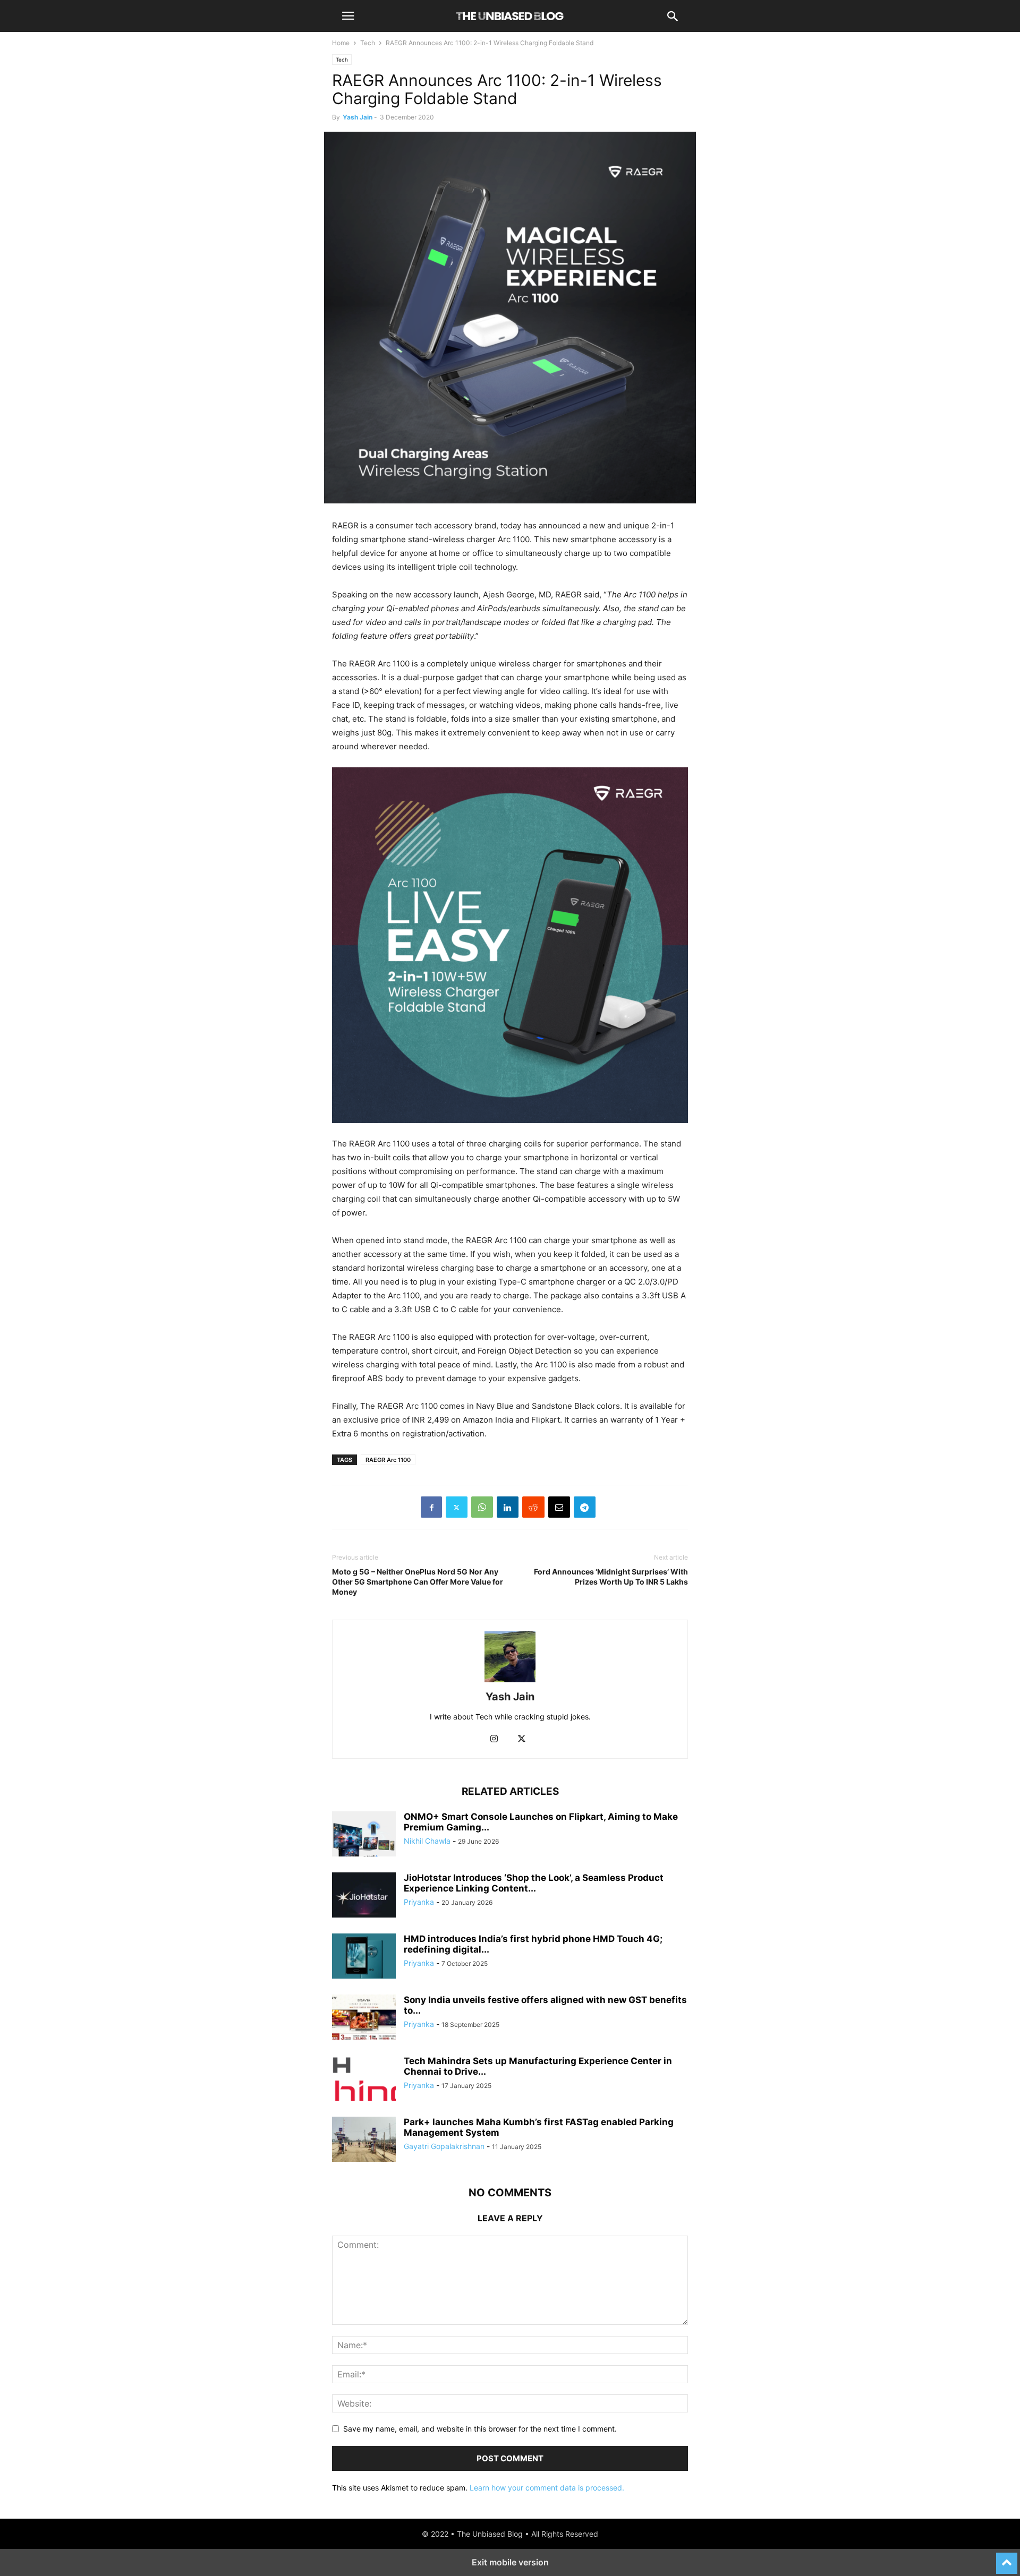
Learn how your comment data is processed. (547, 2488)
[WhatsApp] (482, 1507)
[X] (457, 1507)
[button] (348, 16)
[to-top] (1007, 2558)
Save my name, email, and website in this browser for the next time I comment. (480, 2429)
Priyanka (419, 1902)
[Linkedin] (508, 1507)
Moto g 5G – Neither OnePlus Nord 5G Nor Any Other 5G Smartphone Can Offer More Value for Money (418, 1582)
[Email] (559, 1507)
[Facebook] (431, 1507)
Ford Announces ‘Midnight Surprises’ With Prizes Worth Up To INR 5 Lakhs (611, 1577)
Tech (368, 43)
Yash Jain (358, 117)
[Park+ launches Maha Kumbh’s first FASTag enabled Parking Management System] (364, 2141)
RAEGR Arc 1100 (388, 1460)
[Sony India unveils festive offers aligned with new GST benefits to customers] (364, 2018)
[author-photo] (510, 1682)
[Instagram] (494, 1739)
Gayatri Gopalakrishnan (444, 2146)
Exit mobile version (510, 2562)
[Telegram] (585, 1507)
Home (341, 43)
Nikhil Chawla (427, 1841)
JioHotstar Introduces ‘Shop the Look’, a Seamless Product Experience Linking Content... (534, 1883)
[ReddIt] (533, 1507)
